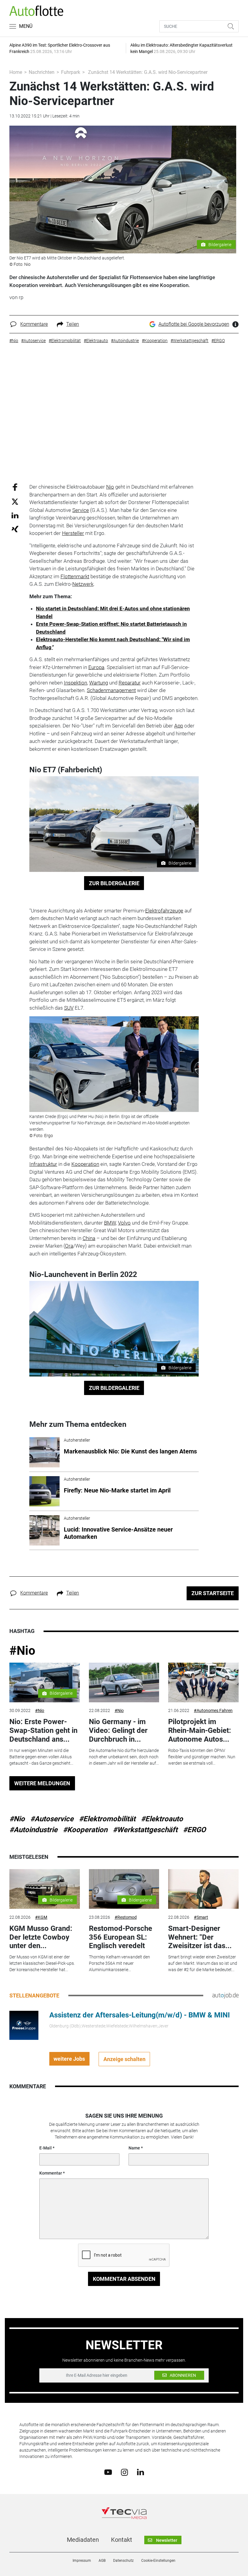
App (179, 726)
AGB (102, 2561)
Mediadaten (83, 2540)
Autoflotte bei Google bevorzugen (194, 324)
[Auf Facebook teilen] (15, 487)
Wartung (99, 683)
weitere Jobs (69, 2059)
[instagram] (124, 2472)
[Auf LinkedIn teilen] (15, 515)
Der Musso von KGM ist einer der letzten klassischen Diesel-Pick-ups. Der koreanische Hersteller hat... (42, 1963)
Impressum (82, 2561)
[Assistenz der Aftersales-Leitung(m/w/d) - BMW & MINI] (24, 2025)
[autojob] (225, 1995)
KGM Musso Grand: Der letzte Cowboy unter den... (41, 1937)
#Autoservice (52, 1819)
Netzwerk (83, 584)
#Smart (201, 1917)
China (89, 1238)
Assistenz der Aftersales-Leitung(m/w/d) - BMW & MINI (140, 2015)
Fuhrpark (71, 72)
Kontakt (122, 2540)
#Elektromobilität (107, 1819)
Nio (110, 487)
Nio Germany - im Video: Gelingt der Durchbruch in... (118, 1730)
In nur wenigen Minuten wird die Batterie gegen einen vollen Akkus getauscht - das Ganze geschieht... (41, 1757)
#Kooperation (85, 1830)
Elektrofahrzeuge (164, 911)
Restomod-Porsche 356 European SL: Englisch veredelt (121, 1937)
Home (16, 72)
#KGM (41, 1917)
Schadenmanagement (111, 690)
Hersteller (73, 533)
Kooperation (85, 1164)
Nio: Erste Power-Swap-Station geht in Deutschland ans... (43, 1730)
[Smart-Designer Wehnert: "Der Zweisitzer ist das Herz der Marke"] (203, 1889)
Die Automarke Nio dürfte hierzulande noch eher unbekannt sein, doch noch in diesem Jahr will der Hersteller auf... (124, 1757)
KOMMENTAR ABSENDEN (124, 2279)
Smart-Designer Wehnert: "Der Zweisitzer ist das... (200, 1937)
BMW (110, 1223)
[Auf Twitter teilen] (15, 501)
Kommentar (51, 2173)
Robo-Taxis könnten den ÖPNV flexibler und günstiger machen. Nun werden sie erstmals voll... (202, 1757)
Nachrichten (42, 72)
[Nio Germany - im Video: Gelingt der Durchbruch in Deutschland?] (124, 1682)
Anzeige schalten (124, 2059)
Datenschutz (123, 2561)
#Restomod (126, 1917)
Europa (96, 667)
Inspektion (75, 683)
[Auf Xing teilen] (15, 529)
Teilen (73, 324)
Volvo (124, 1223)
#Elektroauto (162, 1819)
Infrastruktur (43, 1164)
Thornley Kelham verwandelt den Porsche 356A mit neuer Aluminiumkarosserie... (119, 1963)
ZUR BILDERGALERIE (114, 883)
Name (134, 2148)
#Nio (22, 1651)
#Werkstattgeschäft (145, 1830)
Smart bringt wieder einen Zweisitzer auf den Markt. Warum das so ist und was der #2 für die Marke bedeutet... (203, 1963)
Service (81, 510)
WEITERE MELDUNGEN (42, 1783)
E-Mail (46, 2148)
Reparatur (130, 683)
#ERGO (194, 1830)
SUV (69, 1008)
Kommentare (34, 324)
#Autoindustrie (33, 1830)
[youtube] (108, 2472)
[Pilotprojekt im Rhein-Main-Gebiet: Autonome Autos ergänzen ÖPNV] (203, 1682)
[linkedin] (140, 2472)
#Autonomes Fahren (213, 1710)
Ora (69, 1246)
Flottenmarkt (75, 576)
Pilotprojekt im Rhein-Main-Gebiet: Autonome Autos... (200, 1730)
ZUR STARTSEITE (213, 1593)
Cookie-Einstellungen (158, 2561)
